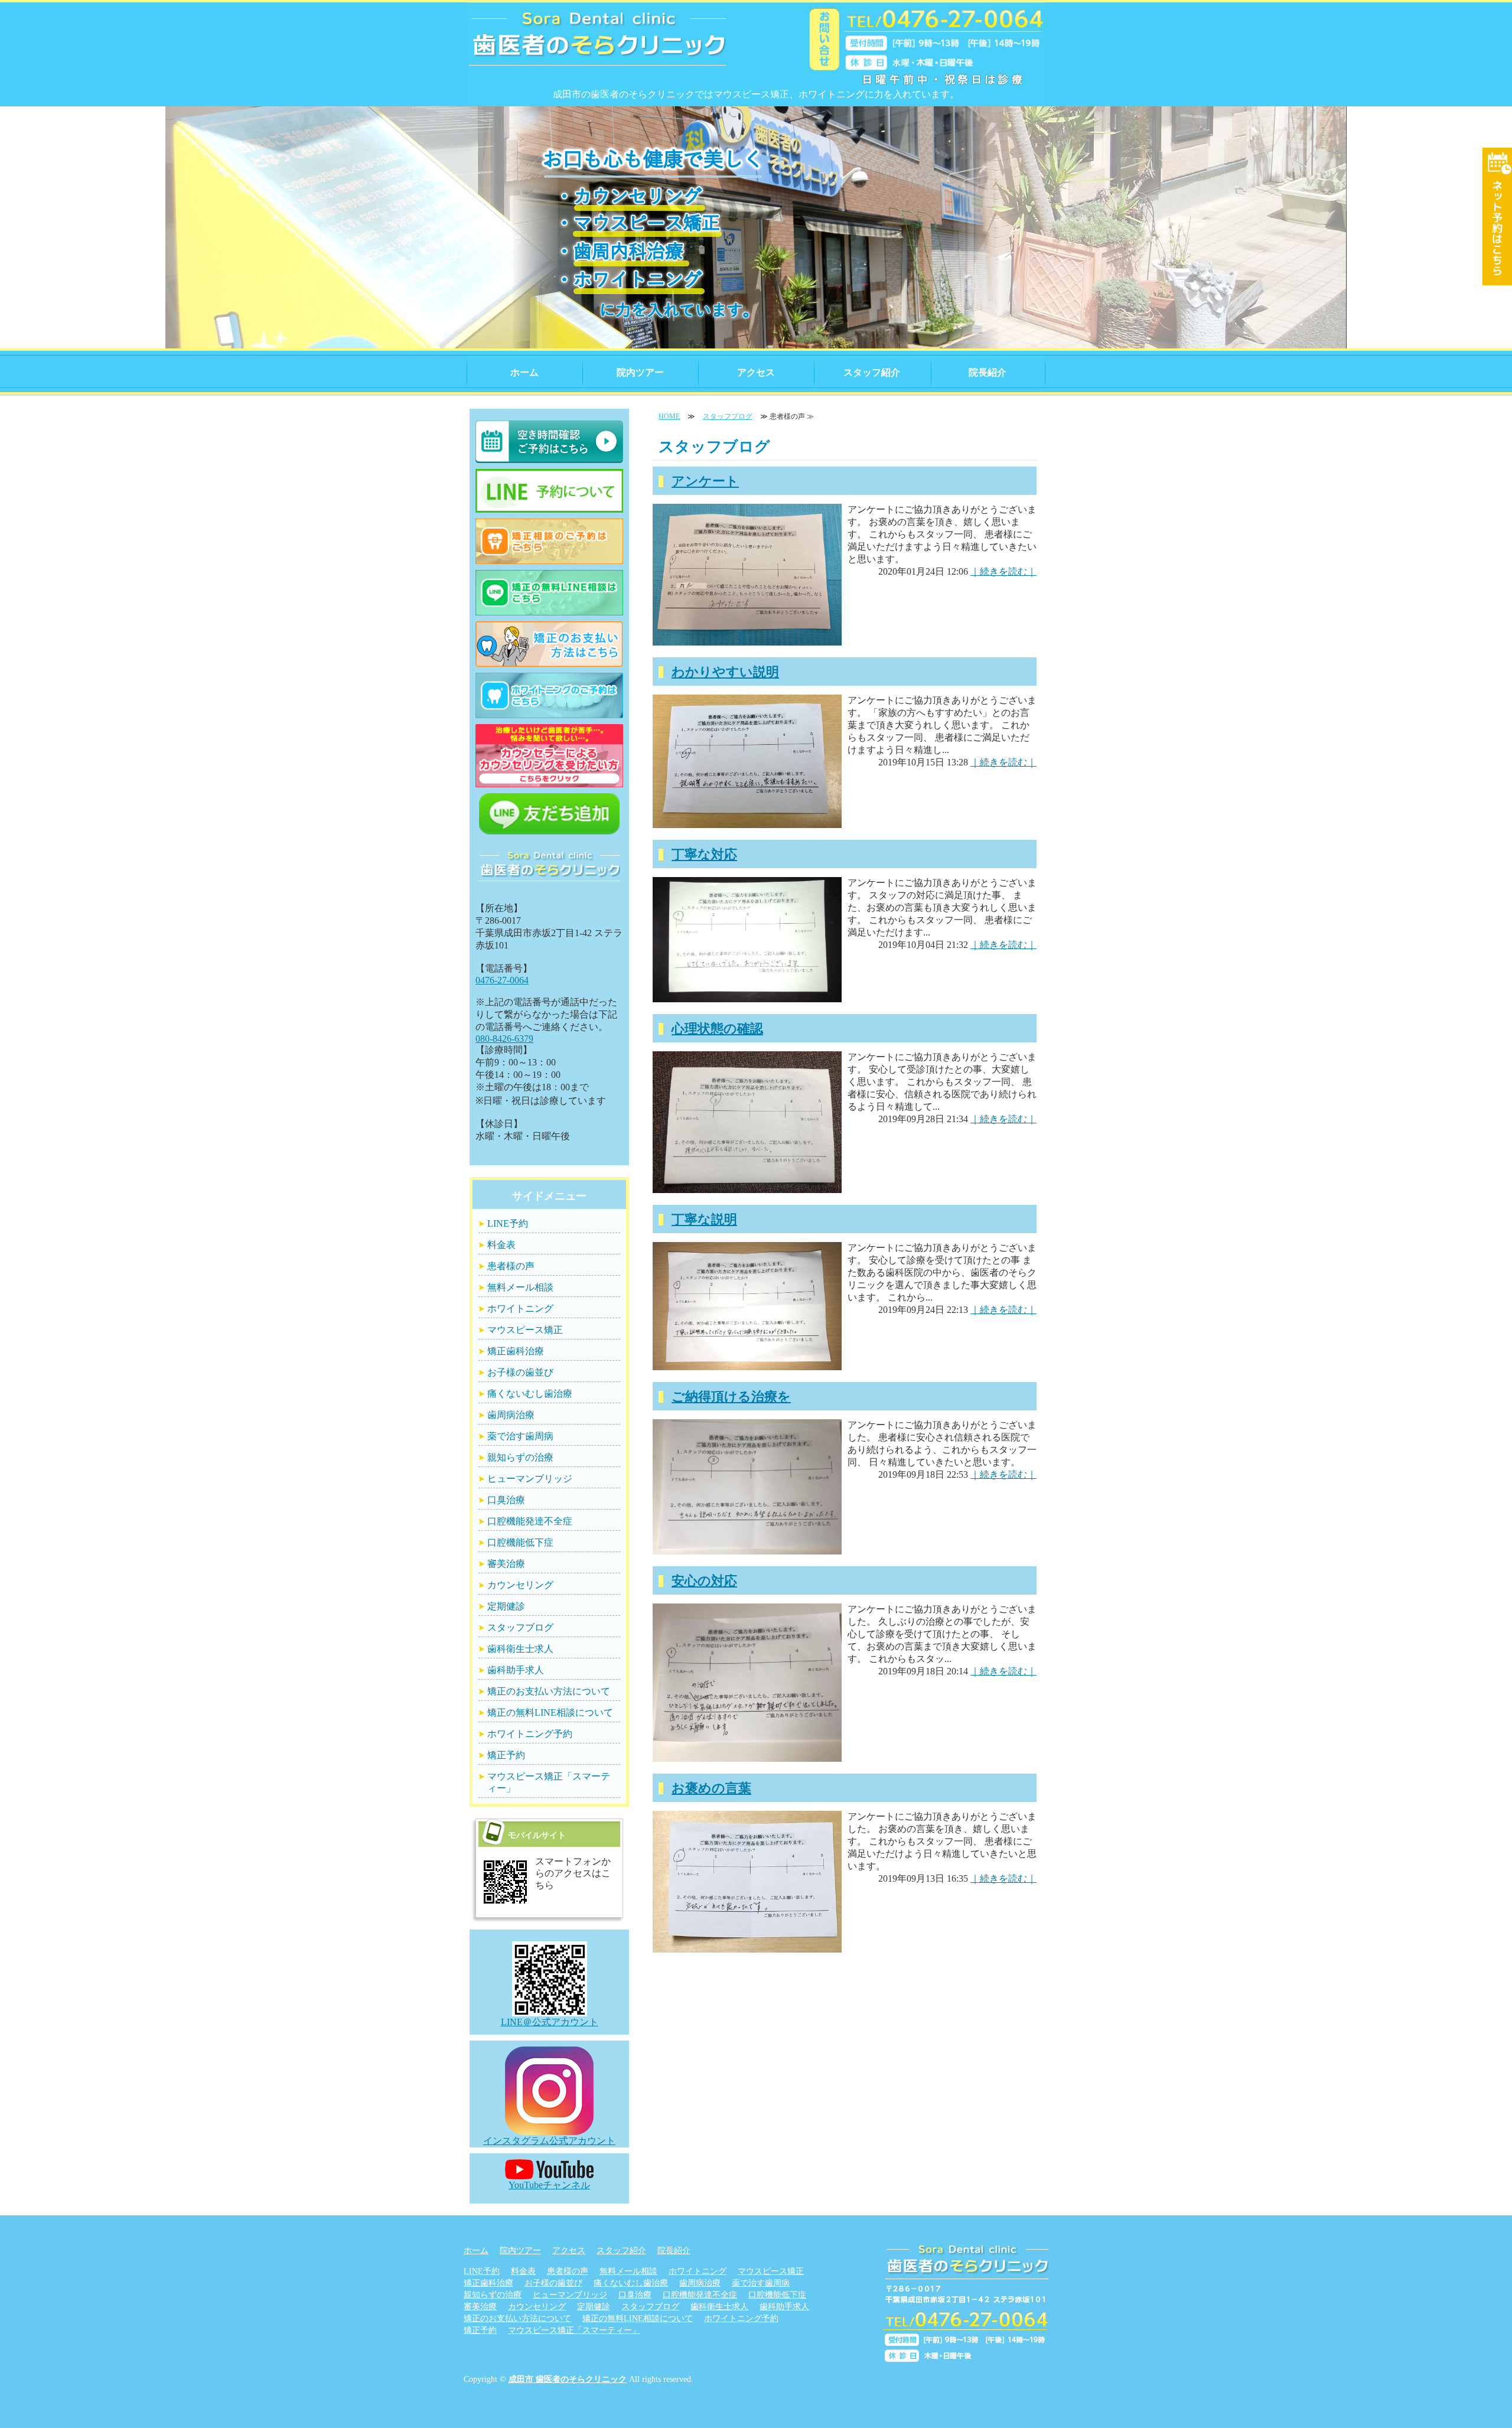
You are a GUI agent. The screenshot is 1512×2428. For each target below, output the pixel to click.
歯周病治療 (511, 1415)
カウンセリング (520, 1585)
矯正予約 (506, 1755)
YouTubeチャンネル (549, 2185)
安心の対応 (704, 1581)
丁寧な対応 (704, 854)
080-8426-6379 (504, 1039)
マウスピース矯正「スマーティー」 (549, 1782)
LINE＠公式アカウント (550, 2022)
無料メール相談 (520, 1287)
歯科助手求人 (516, 1670)
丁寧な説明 (704, 1219)
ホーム (524, 372)
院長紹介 (988, 372)
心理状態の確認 (717, 1029)
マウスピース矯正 (525, 1330)
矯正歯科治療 (516, 1351)
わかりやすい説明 (725, 672)
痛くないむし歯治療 (530, 1394)
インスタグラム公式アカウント (549, 2141)
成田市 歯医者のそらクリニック (568, 2379)
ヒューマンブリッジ (530, 1479)
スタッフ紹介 (872, 372)
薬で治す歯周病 (520, 1436)
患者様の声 (511, 1266)
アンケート (705, 481)
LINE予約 (508, 1223)
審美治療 (506, 1564)
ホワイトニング (520, 1308)
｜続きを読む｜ (1003, 571)
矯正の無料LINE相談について (550, 1712)
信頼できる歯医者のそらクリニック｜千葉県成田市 (598, 47)
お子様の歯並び (520, 1372)
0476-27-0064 (502, 980)
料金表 (501, 1245)
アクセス (756, 372)
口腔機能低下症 (520, 1542)
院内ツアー (640, 372)
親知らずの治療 (520, 1457)
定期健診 (506, 1606)
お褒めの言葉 (711, 1788)
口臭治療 (506, 1500)
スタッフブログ (728, 416)
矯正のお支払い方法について (549, 1691)
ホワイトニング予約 (530, 1734)
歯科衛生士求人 (520, 1649)
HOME (669, 416)
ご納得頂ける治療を (731, 1396)
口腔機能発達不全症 (530, 1521)
